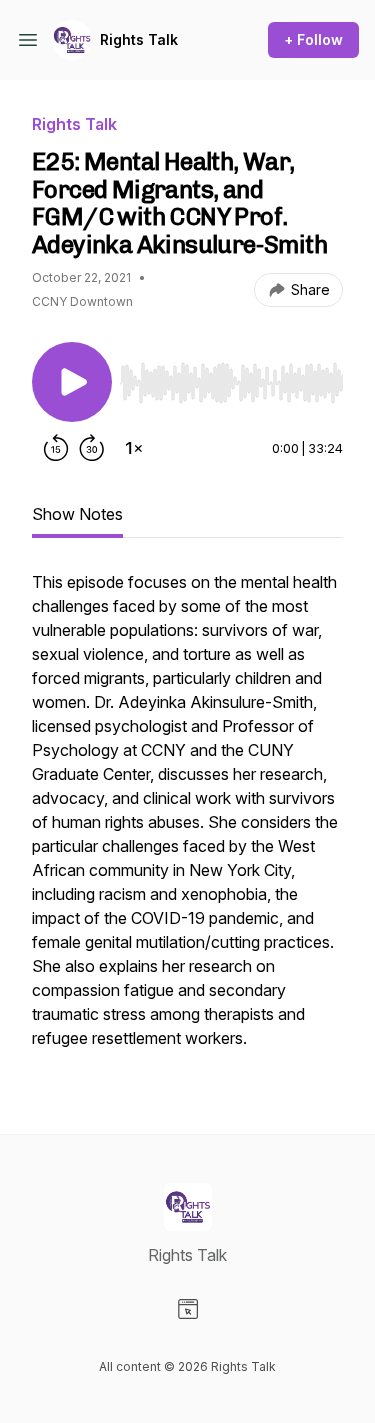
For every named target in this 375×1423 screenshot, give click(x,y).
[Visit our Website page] (188, 1309)
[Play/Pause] (72, 382)
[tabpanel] (187, 820)
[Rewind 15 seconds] (56, 448)
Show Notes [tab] (77, 514)
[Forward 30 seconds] (92, 448)
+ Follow (313, 39)
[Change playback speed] (134, 448)
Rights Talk (139, 39)
